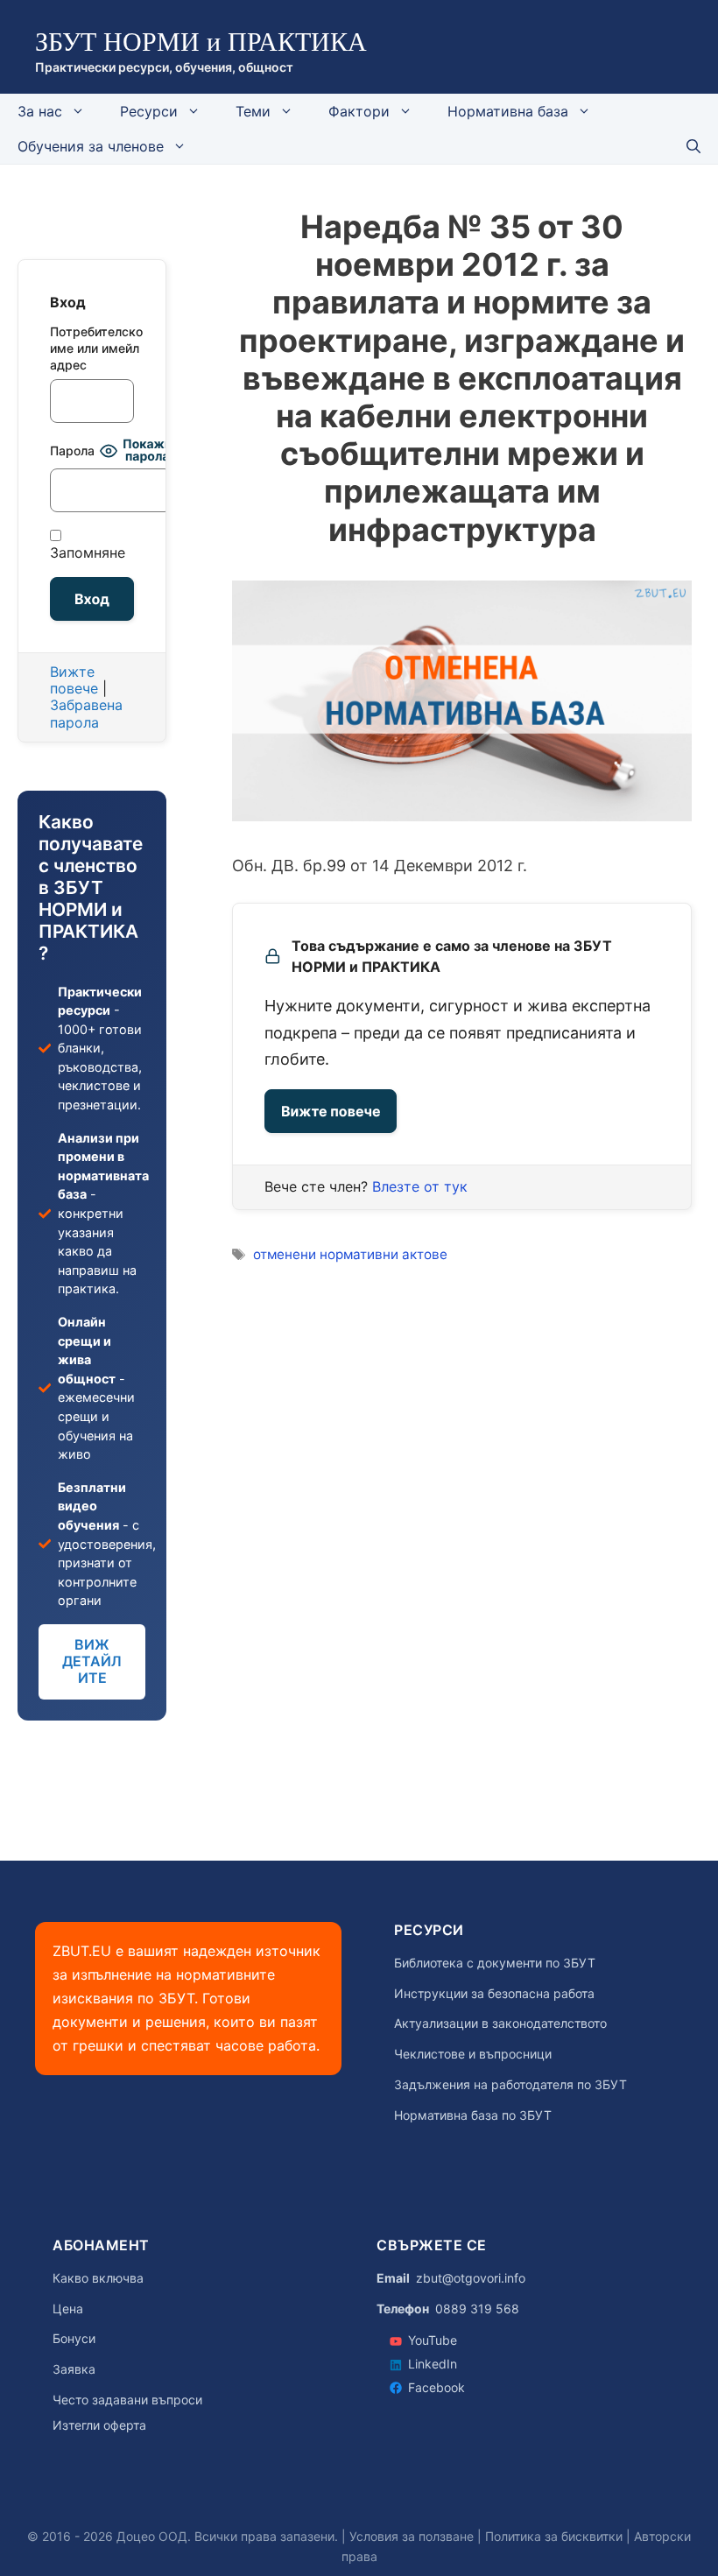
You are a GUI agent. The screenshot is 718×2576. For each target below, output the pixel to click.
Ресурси (149, 111)
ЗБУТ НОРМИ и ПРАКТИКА (201, 42)
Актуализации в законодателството (500, 2023)
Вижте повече (331, 1111)
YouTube (433, 2340)
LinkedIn (433, 2364)
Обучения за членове (91, 146)
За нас (40, 111)
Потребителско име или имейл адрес (92, 348)
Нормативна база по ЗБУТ (473, 2115)
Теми (253, 111)
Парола (72, 450)
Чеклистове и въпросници (473, 2054)
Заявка (74, 2369)
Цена (68, 2309)
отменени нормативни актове (350, 1254)
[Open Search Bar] (693, 146)
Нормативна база (508, 111)
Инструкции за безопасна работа (494, 1994)
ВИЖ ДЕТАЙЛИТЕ (92, 1661)
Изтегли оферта (99, 2425)
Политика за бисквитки (554, 2536)
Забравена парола (86, 713)
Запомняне (88, 553)
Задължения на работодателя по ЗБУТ (510, 2085)
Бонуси (74, 2339)
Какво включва (98, 2278)
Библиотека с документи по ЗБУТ (495, 1963)
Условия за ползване (412, 2536)
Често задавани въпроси (127, 2400)
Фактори (359, 111)
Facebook (436, 2387)
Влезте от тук (420, 1186)
